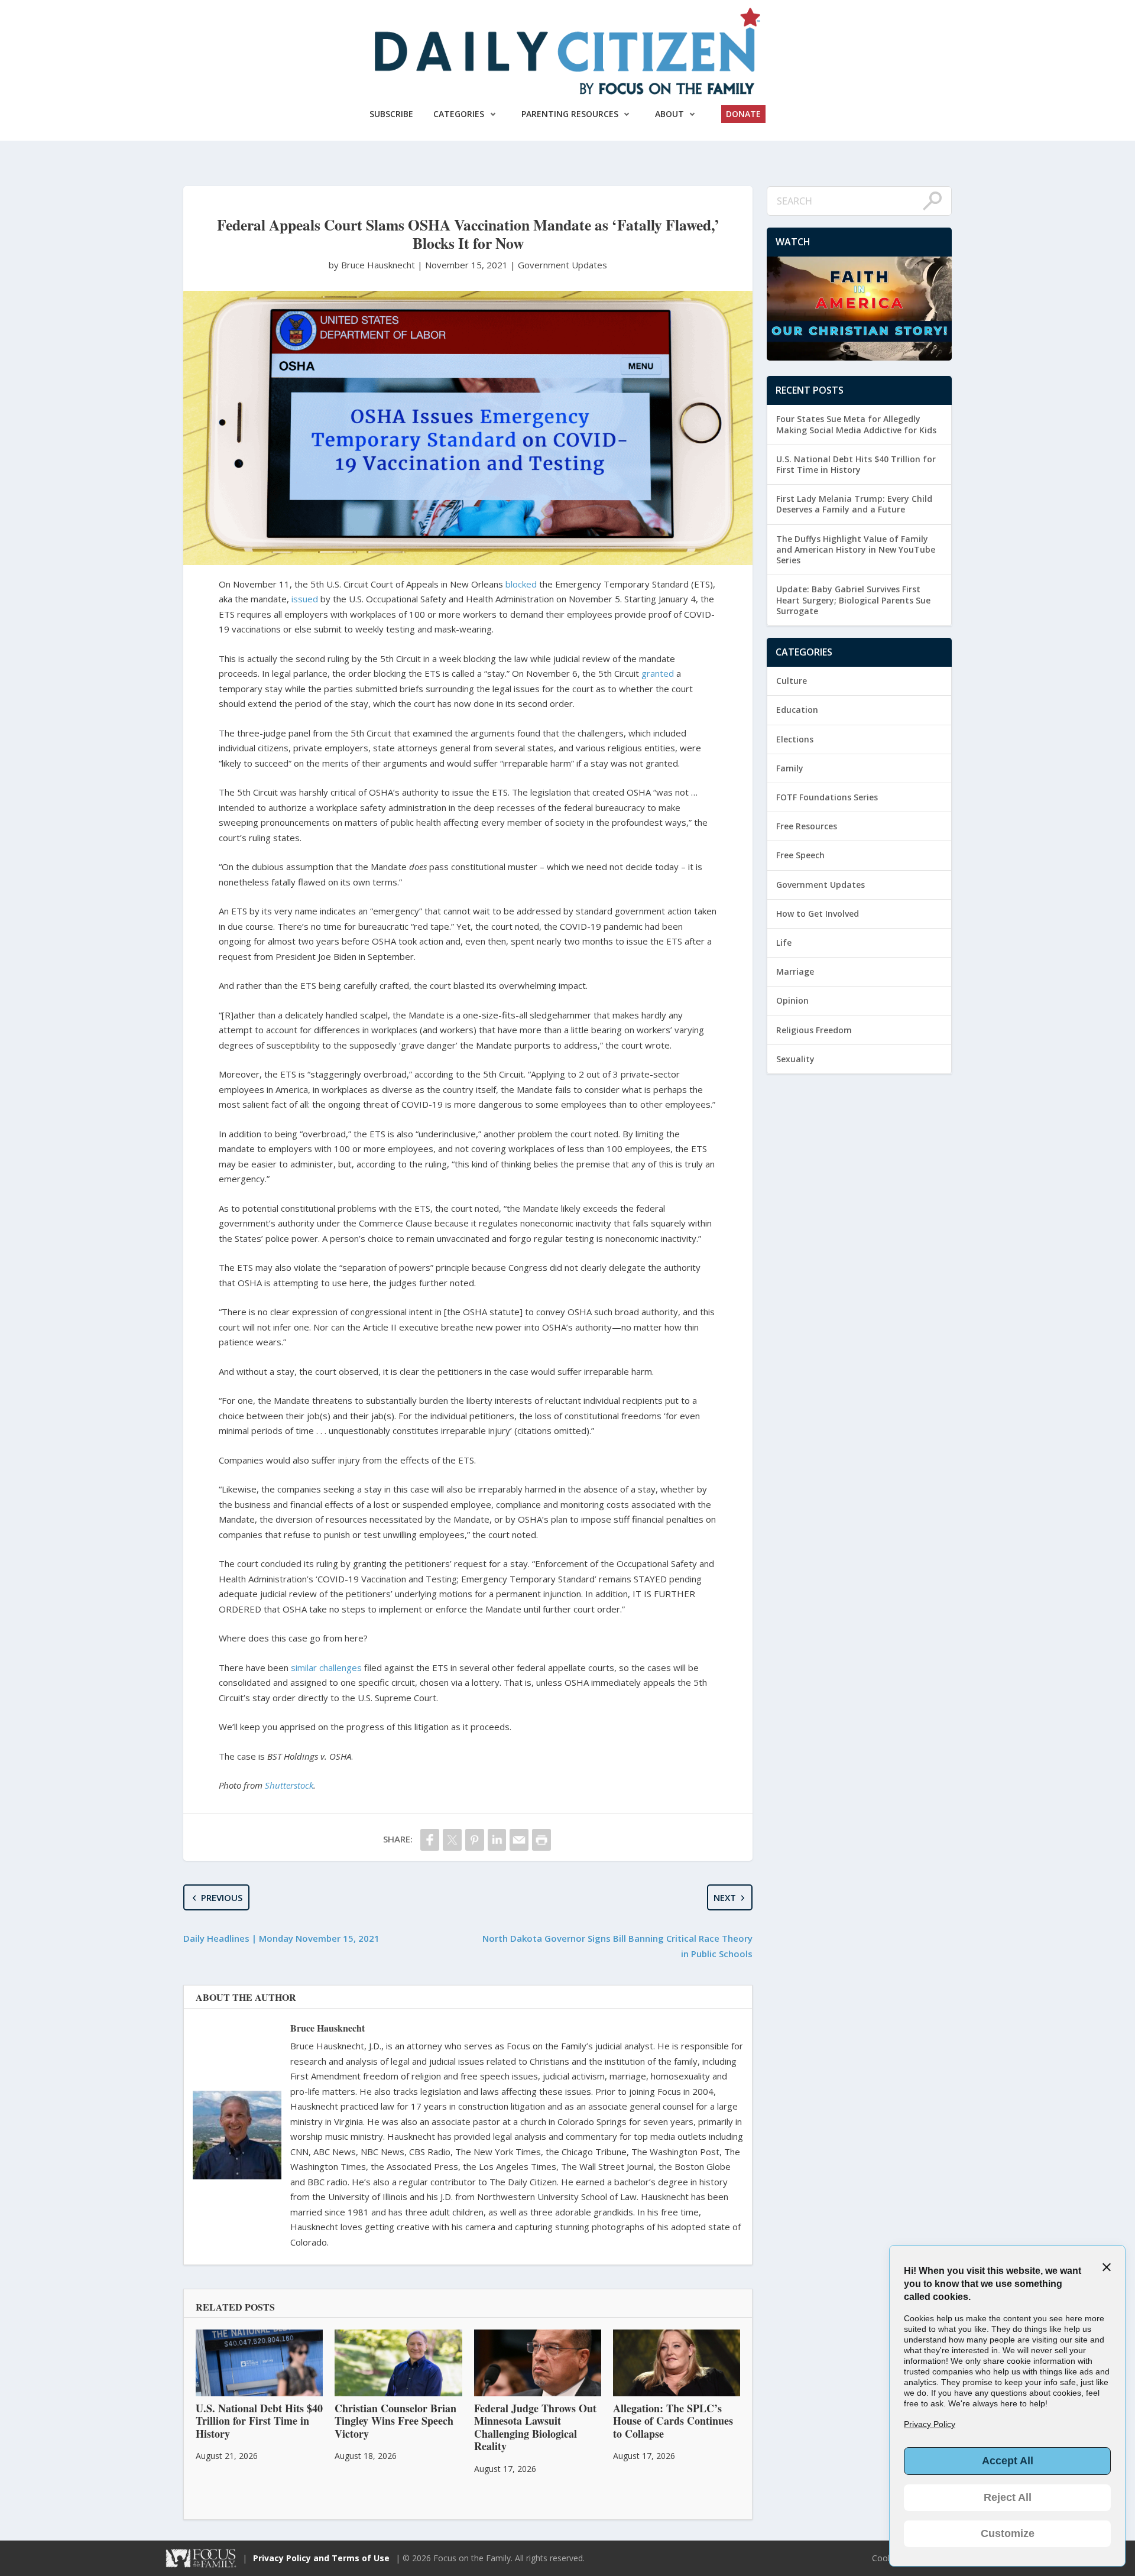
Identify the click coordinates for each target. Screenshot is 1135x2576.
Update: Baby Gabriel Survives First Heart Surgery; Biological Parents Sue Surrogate (853, 600)
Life (784, 943)
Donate (743, 114)
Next (725, 1897)
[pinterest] (475, 1840)
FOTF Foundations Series (827, 797)
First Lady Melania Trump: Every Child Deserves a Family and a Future (854, 504)
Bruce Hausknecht (327, 2028)
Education (797, 710)
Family (790, 768)
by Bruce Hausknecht (373, 265)
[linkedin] (497, 1840)
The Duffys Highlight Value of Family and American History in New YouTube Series (856, 549)
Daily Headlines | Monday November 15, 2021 (281, 1938)
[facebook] (430, 1840)
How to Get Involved (818, 914)
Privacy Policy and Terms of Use (321, 2558)
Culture (792, 681)
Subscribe (391, 114)
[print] (541, 1840)
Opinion (792, 1000)
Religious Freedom (814, 1030)
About (669, 114)
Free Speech (800, 855)
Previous (222, 1897)
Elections (795, 739)
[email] (519, 1840)
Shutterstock (289, 1785)
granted (658, 673)
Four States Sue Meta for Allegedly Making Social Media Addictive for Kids (856, 424)
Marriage (795, 971)
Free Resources (807, 826)
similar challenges (326, 1667)
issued (305, 599)
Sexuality (795, 1059)
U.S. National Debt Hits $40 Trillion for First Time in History (856, 464)
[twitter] (452, 1840)
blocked (521, 584)
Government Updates (562, 265)
